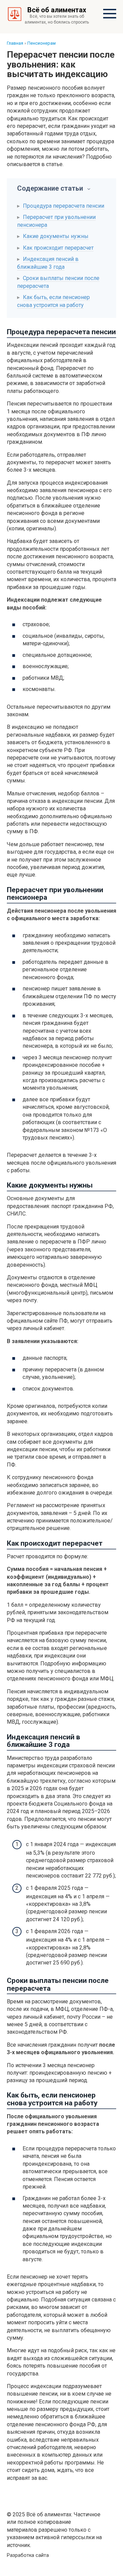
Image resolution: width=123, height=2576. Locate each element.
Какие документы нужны (56, 236)
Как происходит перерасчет (58, 248)
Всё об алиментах (57, 10)
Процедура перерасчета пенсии (64, 206)
